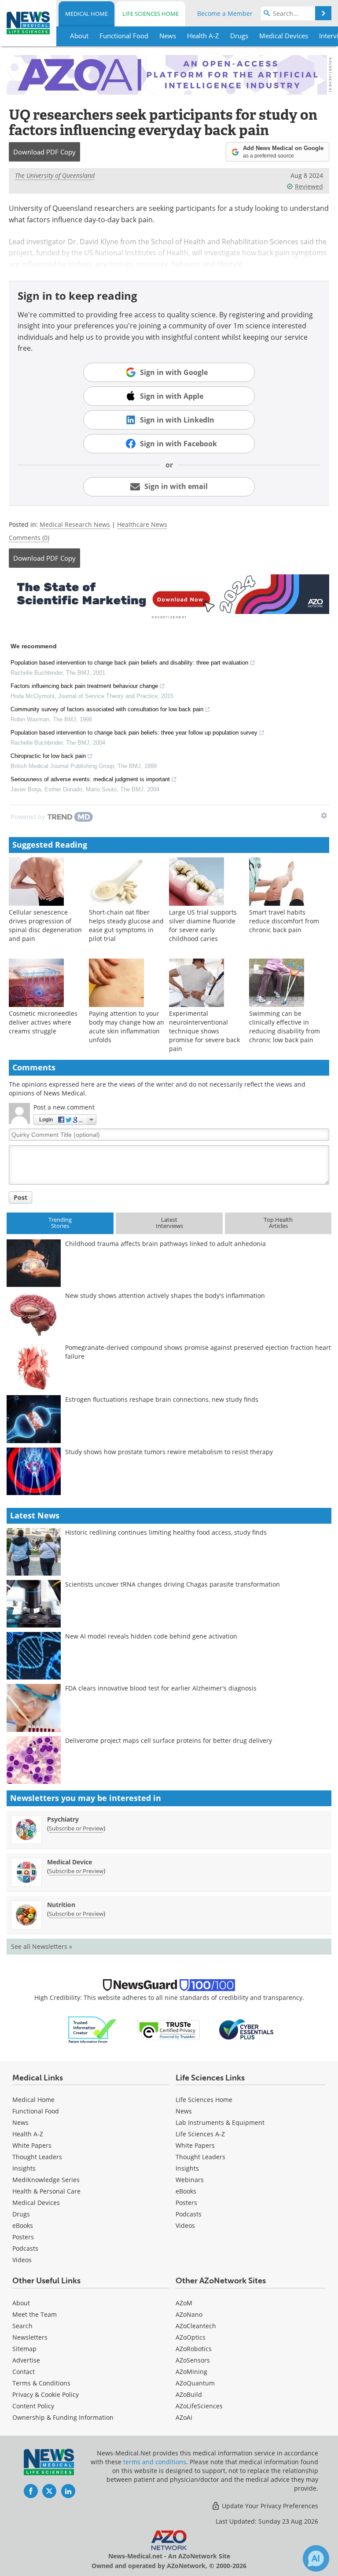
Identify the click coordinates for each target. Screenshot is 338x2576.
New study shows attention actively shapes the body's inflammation (165, 1295)
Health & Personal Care (46, 2191)
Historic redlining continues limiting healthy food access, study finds (166, 1532)
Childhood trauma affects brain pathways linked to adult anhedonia (165, 1244)
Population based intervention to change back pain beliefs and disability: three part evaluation (129, 663)
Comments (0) (29, 538)
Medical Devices (36, 2203)
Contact (24, 2372)
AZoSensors (193, 2360)
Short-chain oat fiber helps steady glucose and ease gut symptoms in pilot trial (126, 925)
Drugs (21, 2214)
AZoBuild (189, 2394)
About (21, 2303)
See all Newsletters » (42, 1946)
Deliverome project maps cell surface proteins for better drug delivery (169, 1740)
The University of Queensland (55, 175)
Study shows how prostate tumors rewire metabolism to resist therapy (169, 1452)
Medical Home (86, 14)
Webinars (190, 2180)
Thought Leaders (37, 2157)
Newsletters (30, 2337)
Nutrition (61, 1905)
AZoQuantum (195, 2383)
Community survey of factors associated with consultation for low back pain (107, 709)
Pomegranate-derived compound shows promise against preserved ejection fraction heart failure (198, 1352)
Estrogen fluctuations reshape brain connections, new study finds (162, 1399)
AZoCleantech (196, 2326)
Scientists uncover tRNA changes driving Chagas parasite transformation (173, 1584)
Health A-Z (28, 2134)
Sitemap (24, 2349)
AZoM (184, 2303)
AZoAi (184, 2417)
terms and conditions (155, 2462)
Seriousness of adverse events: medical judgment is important (90, 779)
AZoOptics (191, 2337)
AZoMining (191, 2372)
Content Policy (33, 2406)
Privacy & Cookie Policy (46, 2394)
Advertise (26, 2360)
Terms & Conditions (41, 2383)
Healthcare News (142, 524)
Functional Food (36, 2111)
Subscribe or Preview (76, 1828)
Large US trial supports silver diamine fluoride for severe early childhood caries (203, 925)
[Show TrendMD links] (324, 816)
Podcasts (25, 2248)
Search (22, 2326)
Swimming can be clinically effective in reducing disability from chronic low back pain (285, 1027)
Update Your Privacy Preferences (269, 2506)
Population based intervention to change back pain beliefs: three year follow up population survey (134, 733)
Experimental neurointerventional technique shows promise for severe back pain (204, 1031)
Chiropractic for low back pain (48, 756)
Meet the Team (35, 2314)
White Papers (32, 2145)
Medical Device (70, 1862)
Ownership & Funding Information (63, 2417)
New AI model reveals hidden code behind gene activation (151, 1636)
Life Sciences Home (151, 14)
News (20, 2122)
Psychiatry (63, 1819)
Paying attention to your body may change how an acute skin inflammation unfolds (127, 1027)
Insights (24, 2168)
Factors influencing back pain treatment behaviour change (84, 686)
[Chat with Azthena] (316, 2558)
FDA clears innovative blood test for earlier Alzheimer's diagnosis (161, 1688)
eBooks (23, 2225)
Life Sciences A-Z (200, 2134)
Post (20, 1197)
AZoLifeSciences (199, 2406)
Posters (23, 2237)
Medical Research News (75, 524)
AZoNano (189, 2314)
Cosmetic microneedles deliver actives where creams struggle (43, 1022)
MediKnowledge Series (46, 2180)
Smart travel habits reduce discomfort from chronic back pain (284, 921)
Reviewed (309, 186)
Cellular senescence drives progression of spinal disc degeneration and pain (45, 925)
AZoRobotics (194, 2349)
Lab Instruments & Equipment (220, 2122)
